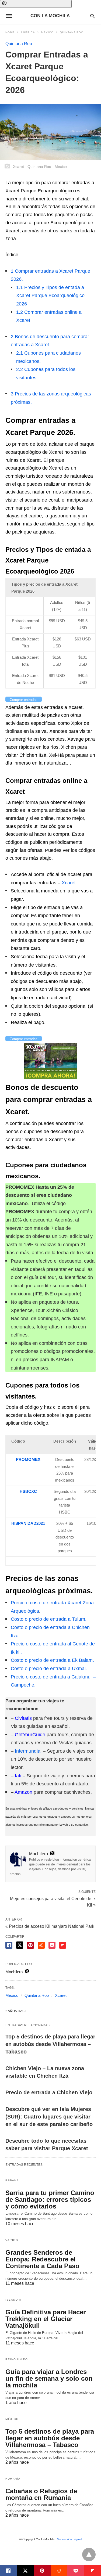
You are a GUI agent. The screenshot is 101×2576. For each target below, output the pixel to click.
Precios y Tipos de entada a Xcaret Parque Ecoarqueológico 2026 (50, 296)
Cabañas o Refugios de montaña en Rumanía (41, 2494)
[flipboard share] (63, 1945)
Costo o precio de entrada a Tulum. (49, 1619)
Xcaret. (69, 883)
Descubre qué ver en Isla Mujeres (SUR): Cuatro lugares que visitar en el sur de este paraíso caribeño (49, 2117)
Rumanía (13, 2479)
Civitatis (23, 1718)
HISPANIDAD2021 (28, 1523)
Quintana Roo (72, 32)
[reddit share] (41, 1945)
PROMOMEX (28, 1459)
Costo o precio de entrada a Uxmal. (49, 1669)
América (28, 32)
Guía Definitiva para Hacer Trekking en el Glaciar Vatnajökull (46, 2319)
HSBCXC (28, 1491)
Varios (12, 2240)
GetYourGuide (30, 1735)
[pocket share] (52, 1945)
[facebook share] (9, 1945)
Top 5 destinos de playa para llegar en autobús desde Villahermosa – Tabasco (50, 2044)
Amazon (23, 1792)
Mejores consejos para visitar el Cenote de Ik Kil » (53, 1901)
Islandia (13, 2300)
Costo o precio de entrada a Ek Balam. (52, 1660)
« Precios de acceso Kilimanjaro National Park (50, 1926)
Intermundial (28, 1751)
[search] (93, 16)
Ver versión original (69, 2539)
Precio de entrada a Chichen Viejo (49, 2092)
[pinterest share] (30, 1945)
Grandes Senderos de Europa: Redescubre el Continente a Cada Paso (42, 2259)
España (12, 2180)
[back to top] (89, 2555)
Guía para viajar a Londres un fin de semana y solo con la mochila (49, 2378)
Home (10, 32)
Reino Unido (17, 2359)
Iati (18, 1776)
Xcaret (61, 1995)
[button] (36, 4)
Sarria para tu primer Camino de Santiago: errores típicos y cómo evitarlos (50, 2199)
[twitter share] (20, 1945)
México (47, 32)
